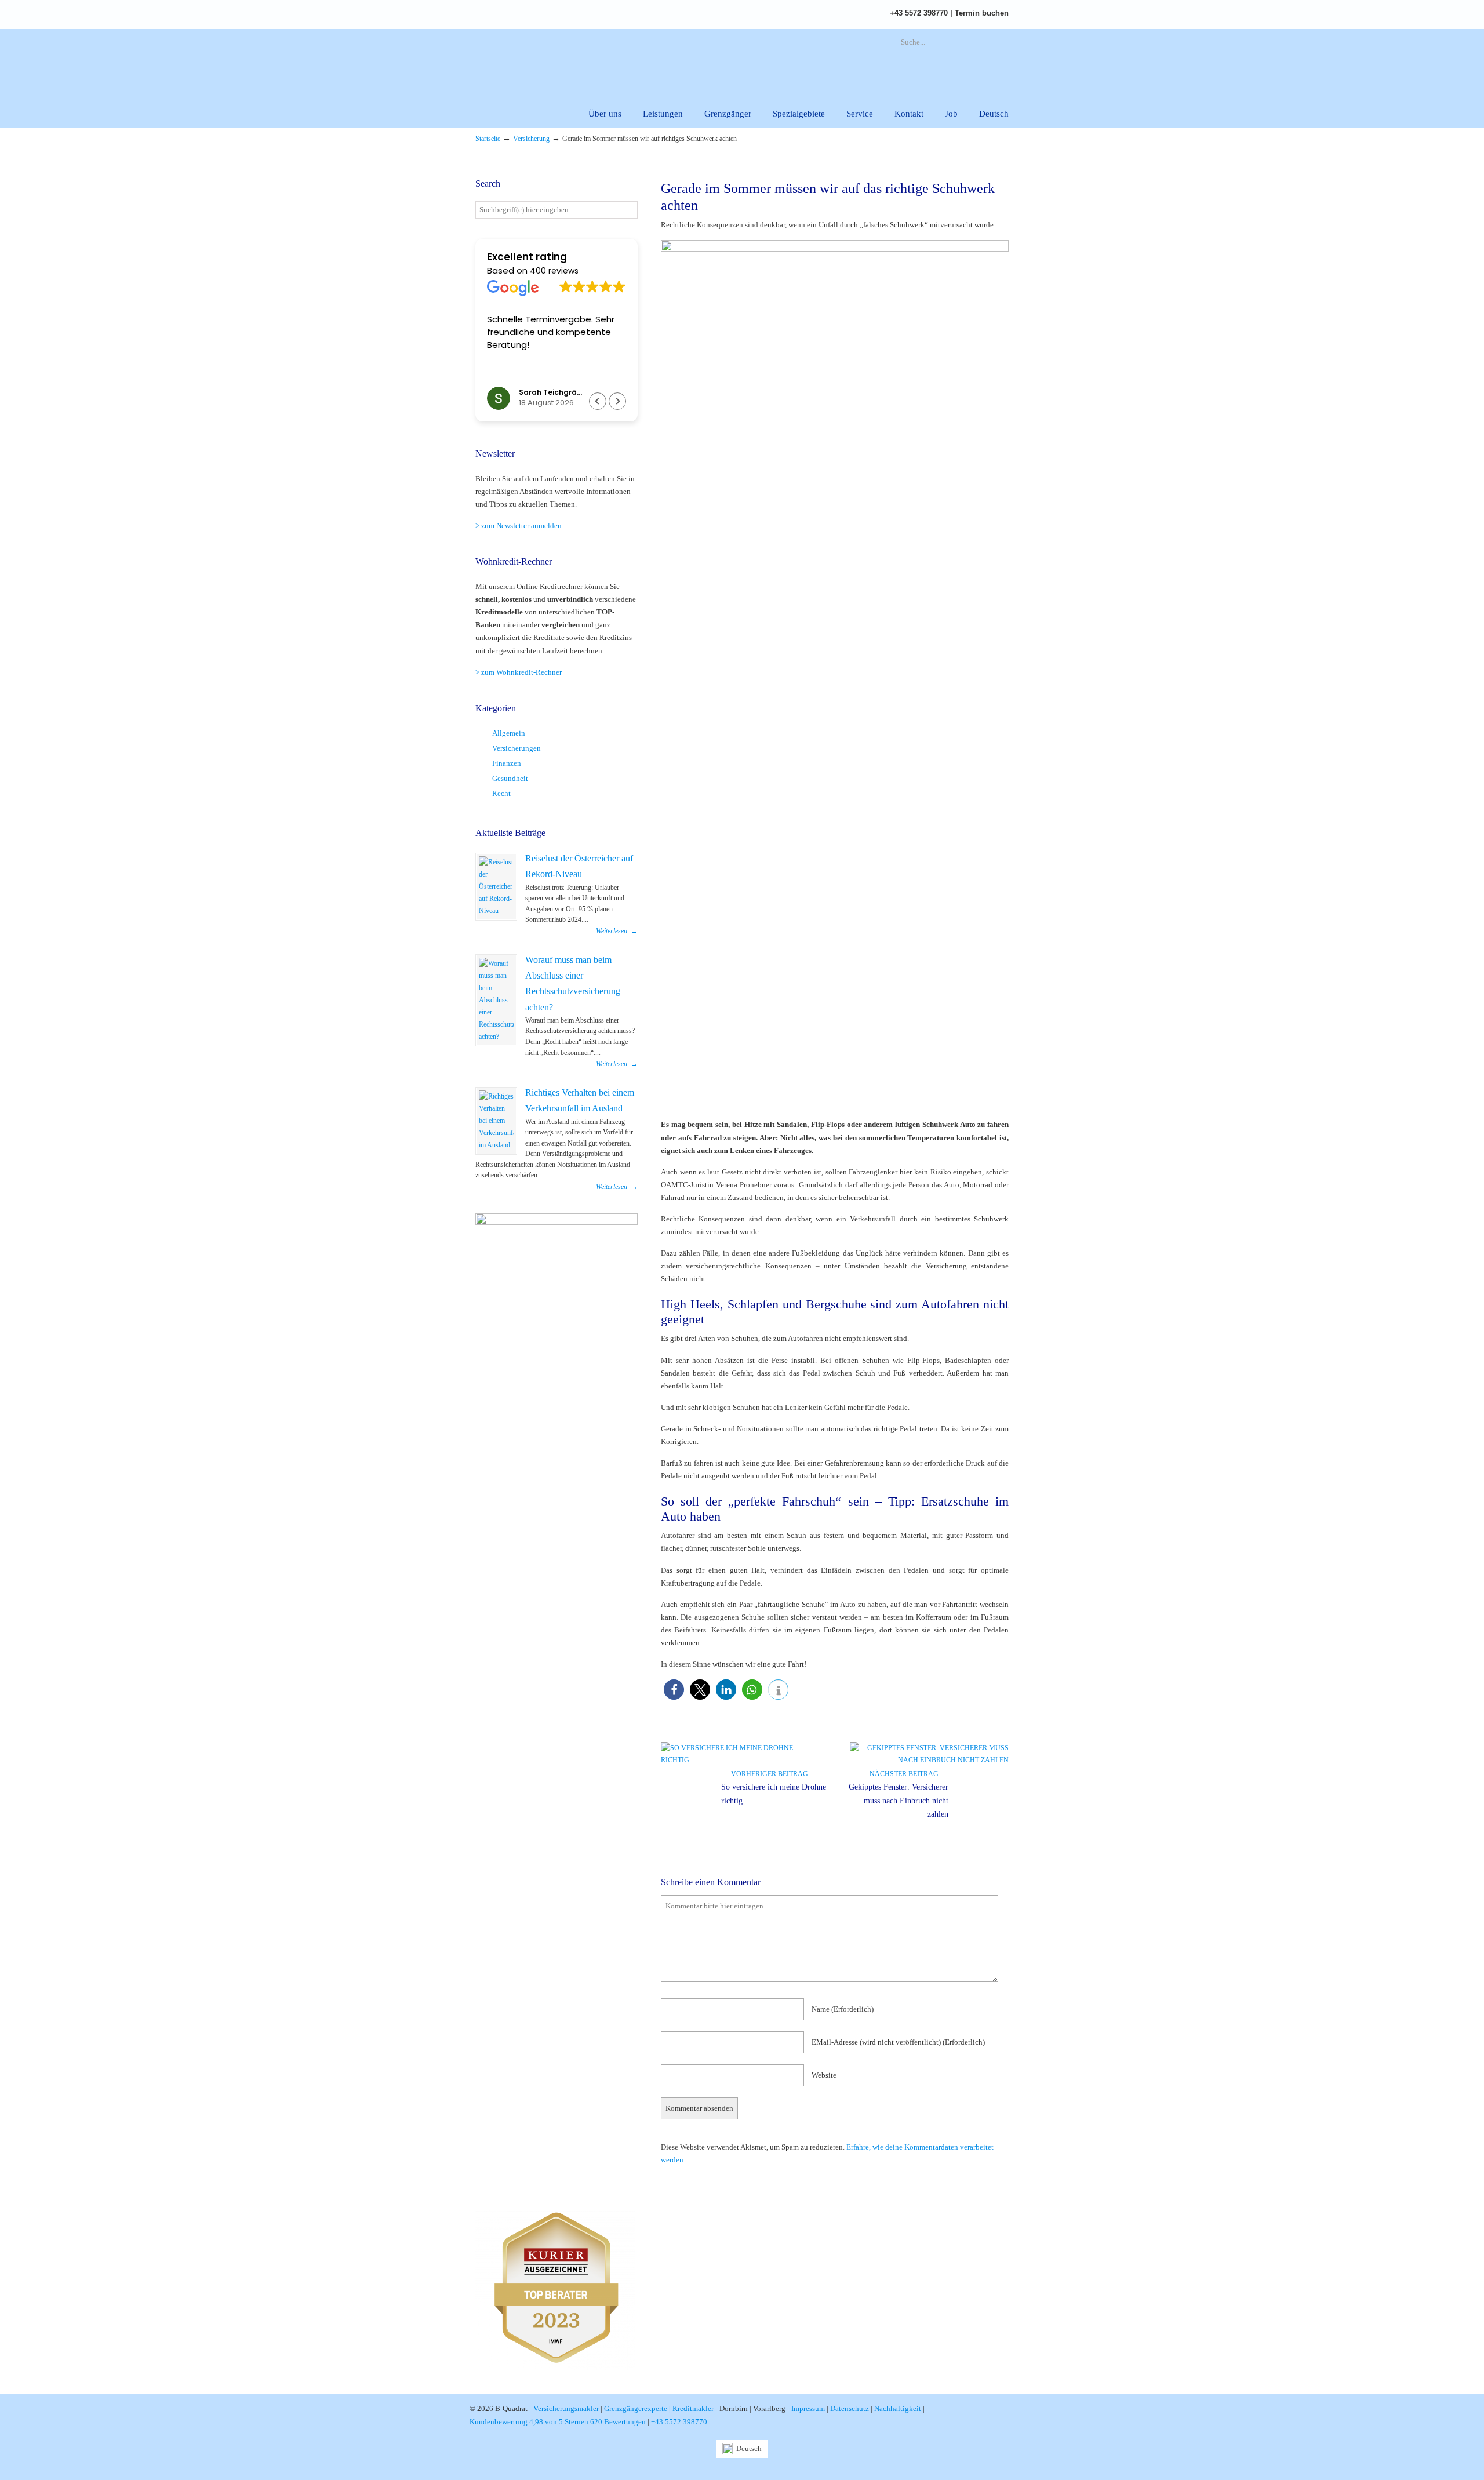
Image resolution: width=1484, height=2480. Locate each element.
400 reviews (554, 271)
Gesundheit (510, 778)
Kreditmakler (693, 2408)
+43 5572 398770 (919, 13)
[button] (674, 1690)
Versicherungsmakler (566, 2408)
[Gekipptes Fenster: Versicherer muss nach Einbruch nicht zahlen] (929, 1760)
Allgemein (509, 733)
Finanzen (507, 763)
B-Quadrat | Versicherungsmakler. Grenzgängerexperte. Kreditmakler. (606, 61)
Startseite (488, 139)
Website (824, 2075)
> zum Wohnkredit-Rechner (519, 672)
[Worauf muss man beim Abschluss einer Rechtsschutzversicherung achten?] (496, 1000)
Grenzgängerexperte (636, 2408)
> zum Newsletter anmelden (519, 526)
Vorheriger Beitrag (768, 1774)
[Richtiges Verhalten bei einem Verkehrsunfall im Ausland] (496, 1121)
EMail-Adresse (898, 2042)
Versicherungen (517, 748)
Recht (501, 793)
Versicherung (531, 139)
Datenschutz (850, 2408)
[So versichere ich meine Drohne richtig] (740, 1760)
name (843, 2009)
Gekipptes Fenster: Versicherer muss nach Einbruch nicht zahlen (899, 1801)
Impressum (808, 2408)
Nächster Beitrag (906, 1774)
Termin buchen (982, 13)
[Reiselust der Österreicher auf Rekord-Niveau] (496, 887)
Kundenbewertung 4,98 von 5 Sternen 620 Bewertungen (558, 2422)
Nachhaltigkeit (898, 2408)
